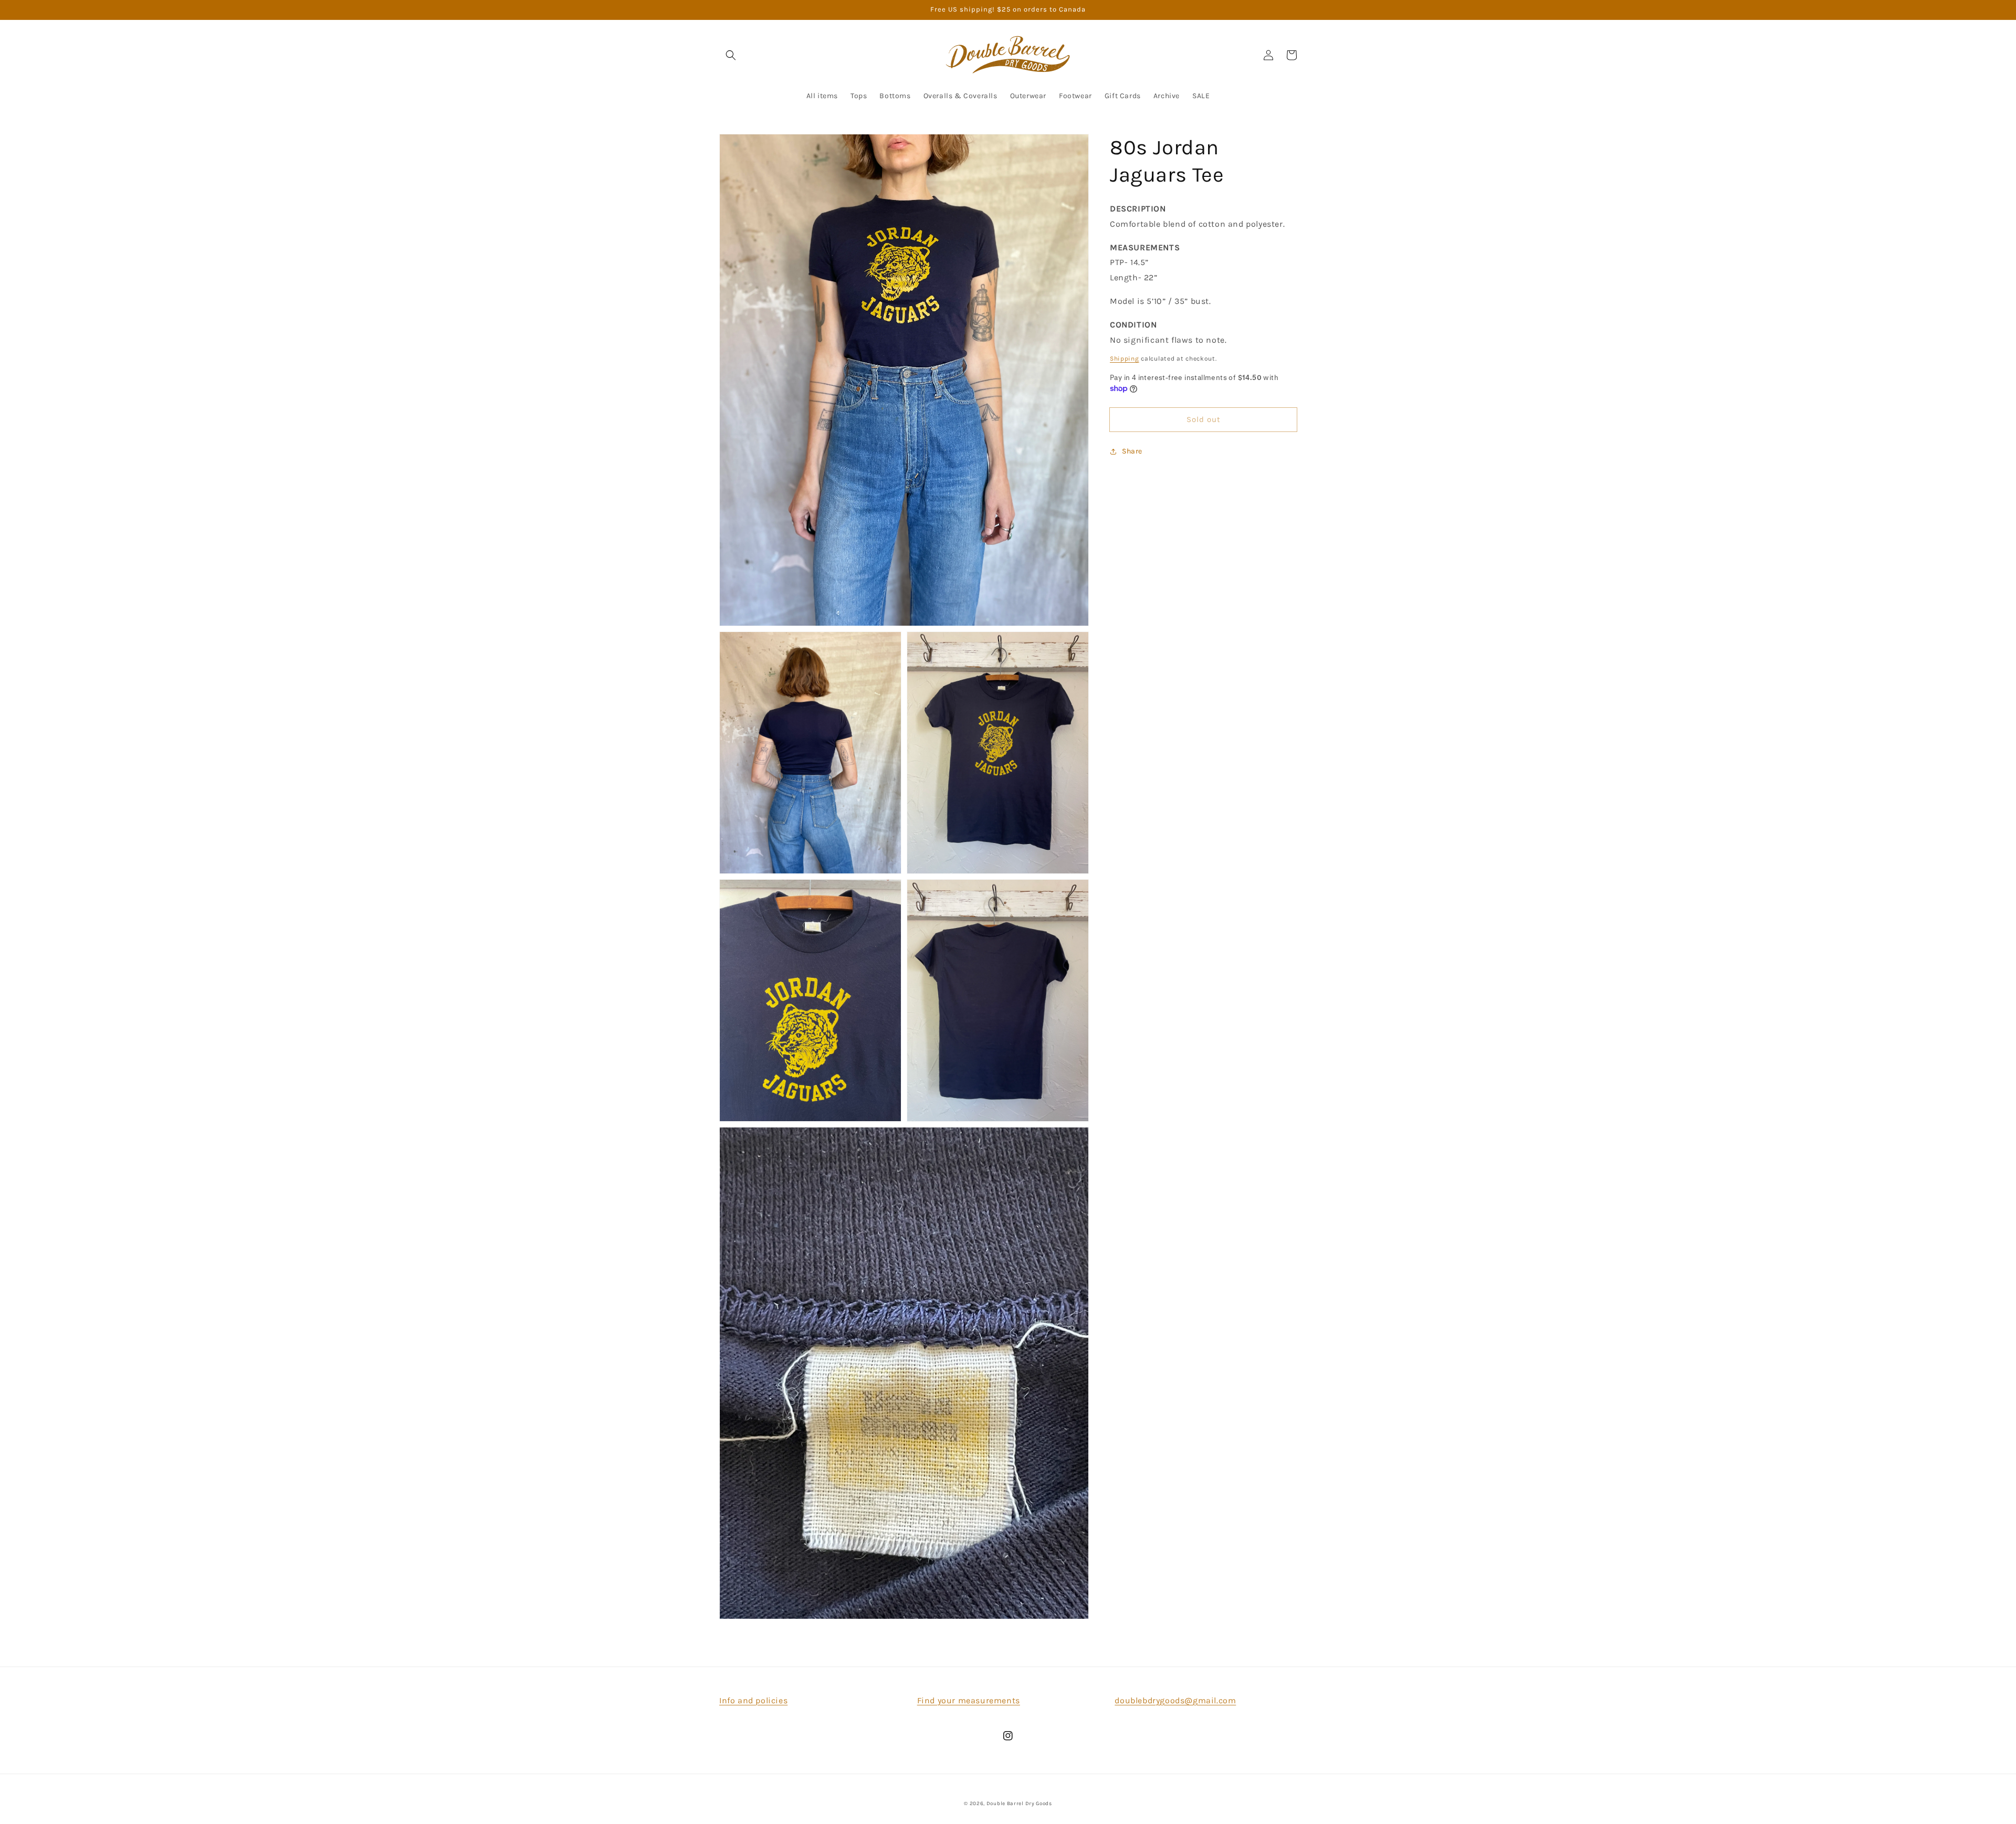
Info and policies (753, 1700)
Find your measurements (969, 1700)
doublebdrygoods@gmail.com (1175, 1700)
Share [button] (1132, 451)
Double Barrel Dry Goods (1019, 1804)
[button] (731, 55)
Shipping (1125, 359)
